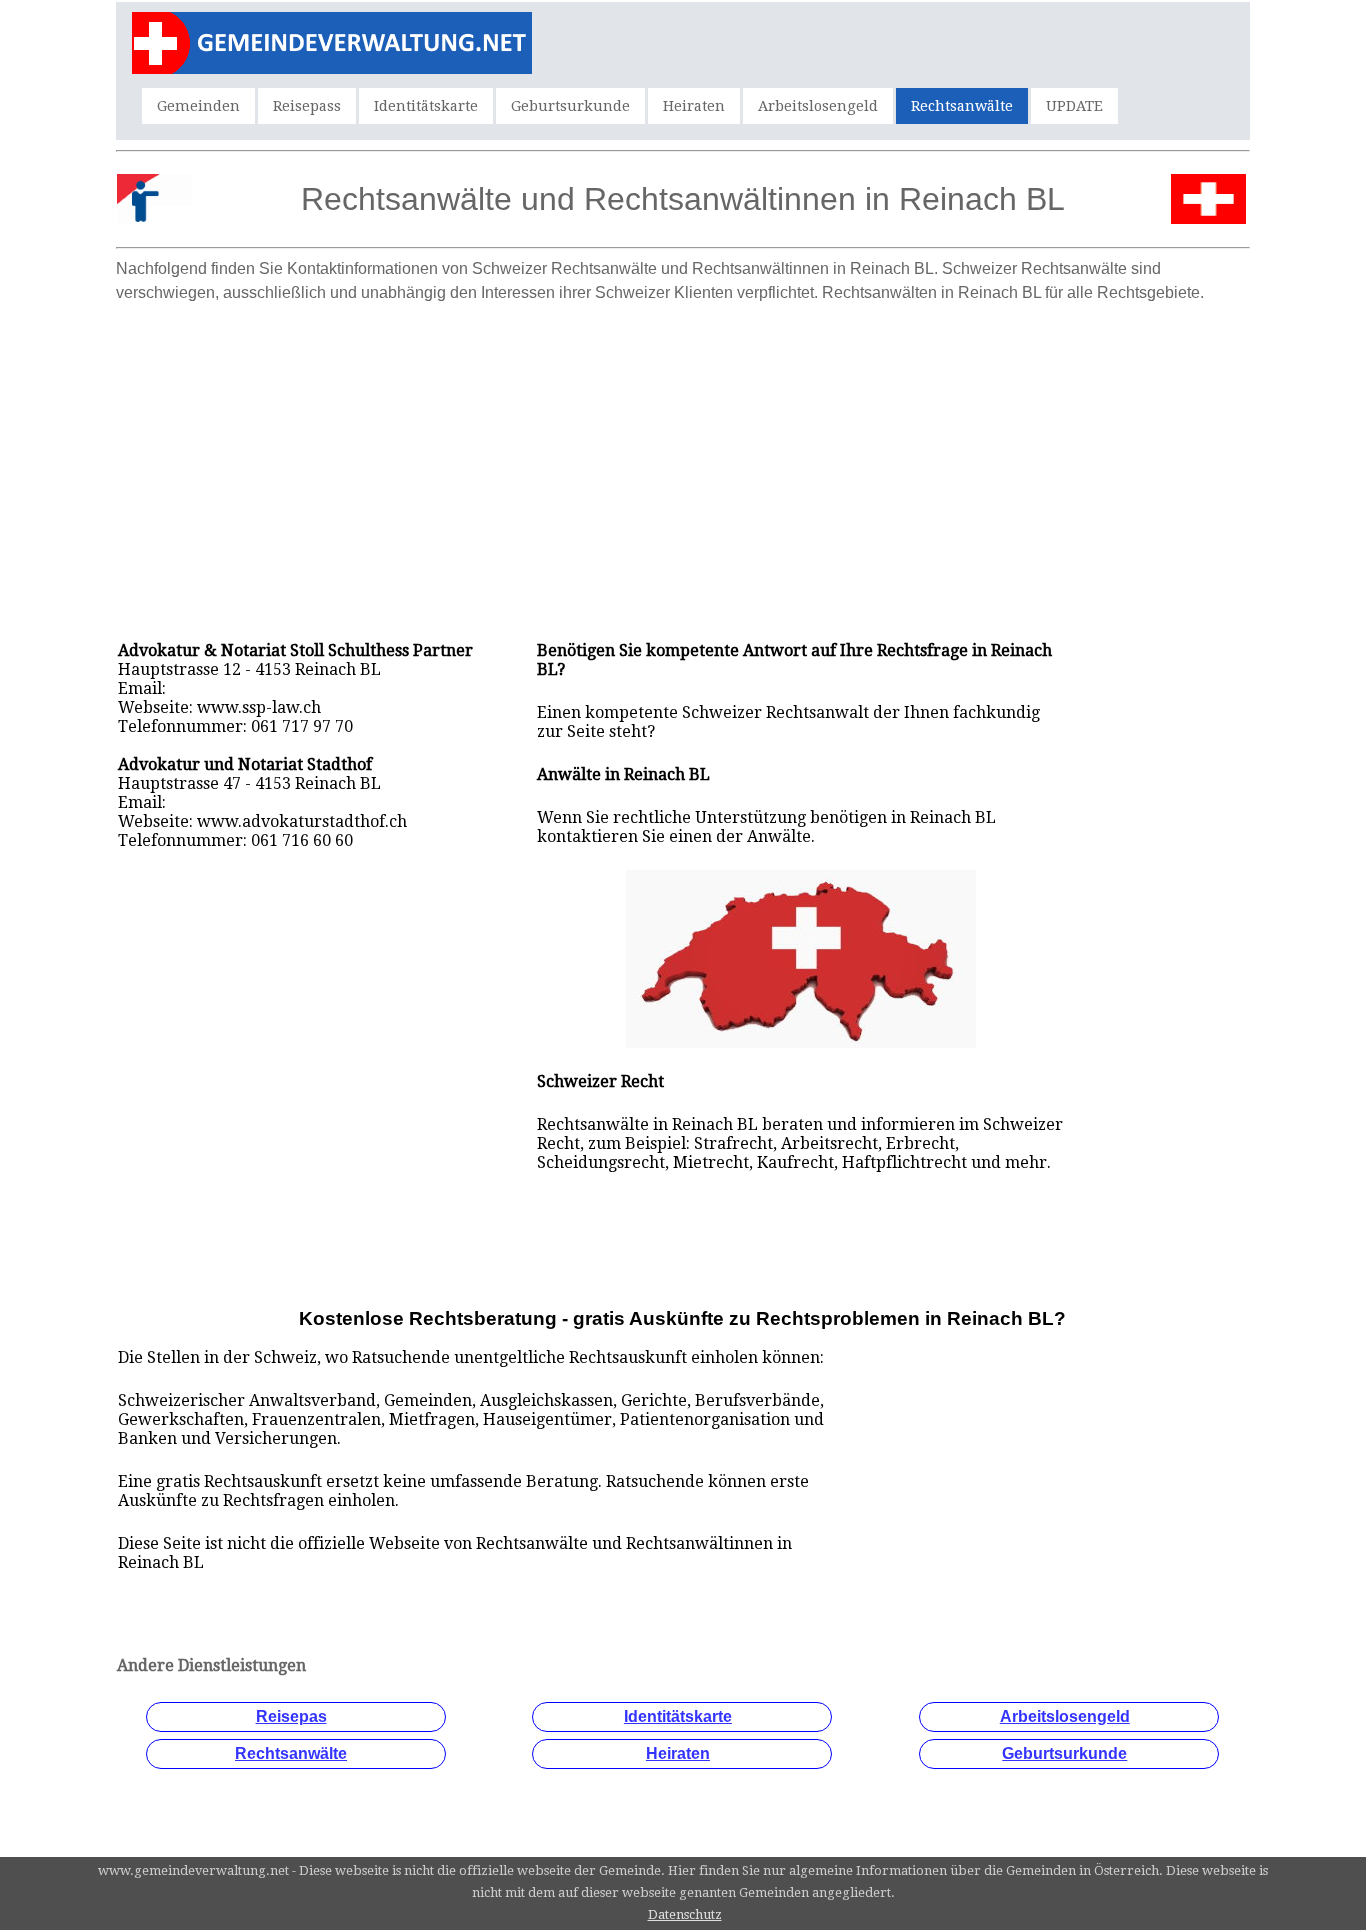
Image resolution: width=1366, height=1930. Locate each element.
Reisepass (307, 106)
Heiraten (694, 106)
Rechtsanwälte (962, 106)
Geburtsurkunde (570, 106)
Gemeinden (198, 106)
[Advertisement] (683, 452)
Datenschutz (685, 1914)
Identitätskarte (426, 106)
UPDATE (1074, 106)
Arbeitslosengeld (818, 106)
